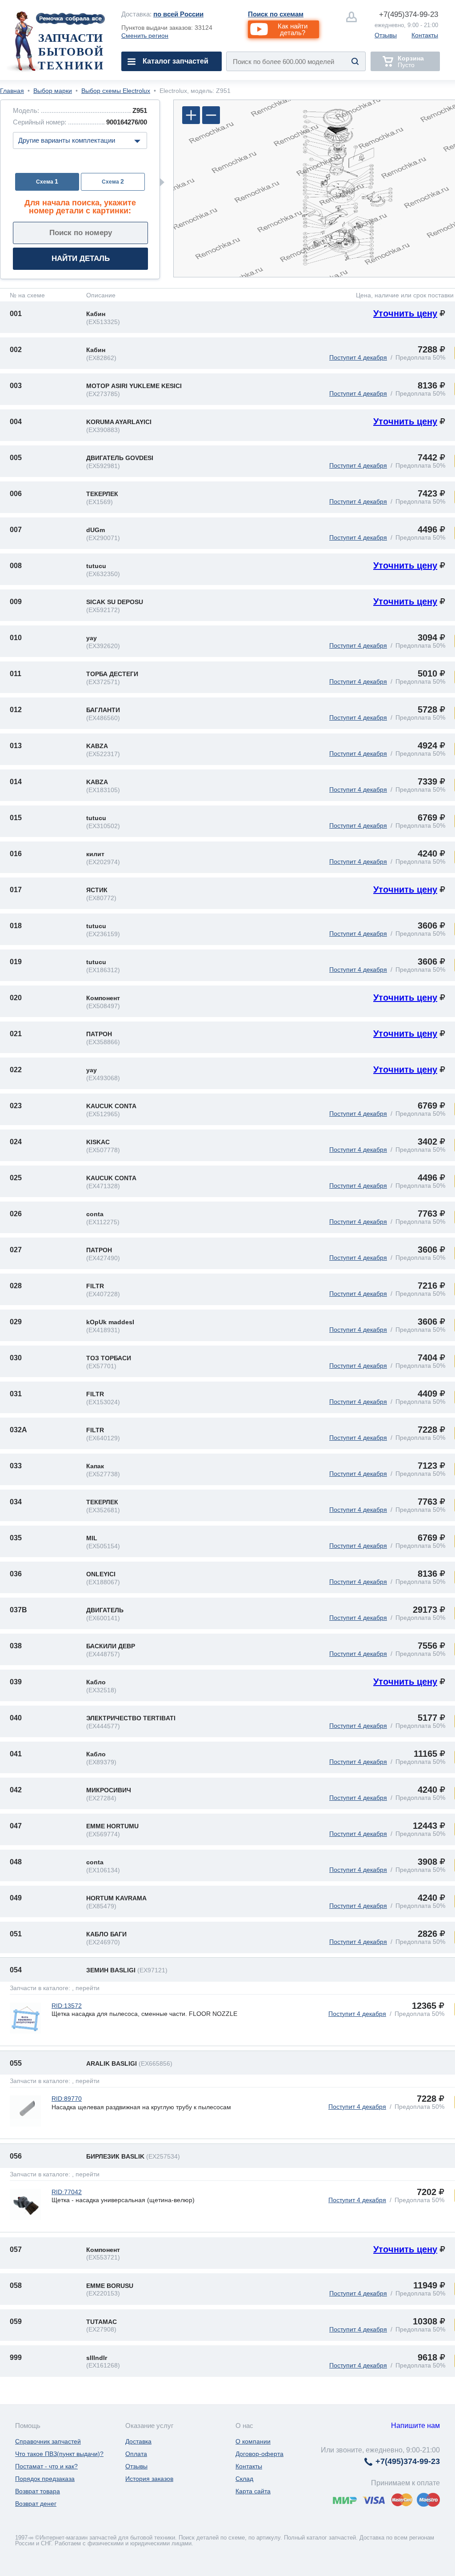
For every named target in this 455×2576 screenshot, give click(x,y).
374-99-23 (409, 14)
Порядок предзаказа (45, 2479)
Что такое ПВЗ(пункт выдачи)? (59, 2454)
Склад (244, 2479)
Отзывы (386, 35)
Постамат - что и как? (46, 2466)
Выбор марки (53, 91)
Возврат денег (36, 2504)
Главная (12, 91)
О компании (253, 2441)
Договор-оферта (259, 2454)
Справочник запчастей (48, 2441)
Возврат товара (38, 2491)
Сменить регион (145, 36)
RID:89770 (67, 2099)
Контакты (425, 35)
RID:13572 (67, 2006)
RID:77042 (67, 2192)
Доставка (138, 2441)
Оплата (136, 2454)
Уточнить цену (405, 313)
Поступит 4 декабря (358, 357)
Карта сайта (253, 2491)
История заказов (149, 2479)
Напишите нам (415, 2426)
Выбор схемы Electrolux (116, 91)
